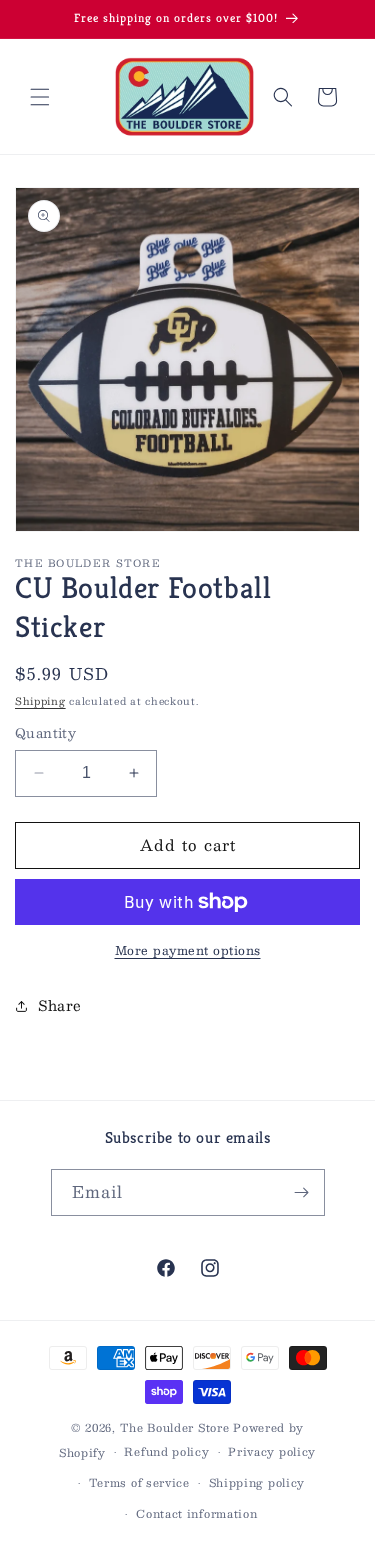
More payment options (188, 950)
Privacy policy (272, 1451)
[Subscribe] (302, 1192)
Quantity (45, 734)
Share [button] (60, 1005)
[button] (40, 97)
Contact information (196, 1513)
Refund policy (166, 1451)
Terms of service (139, 1482)
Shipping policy (257, 1482)
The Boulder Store (175, 1427)
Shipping (40, 700)
